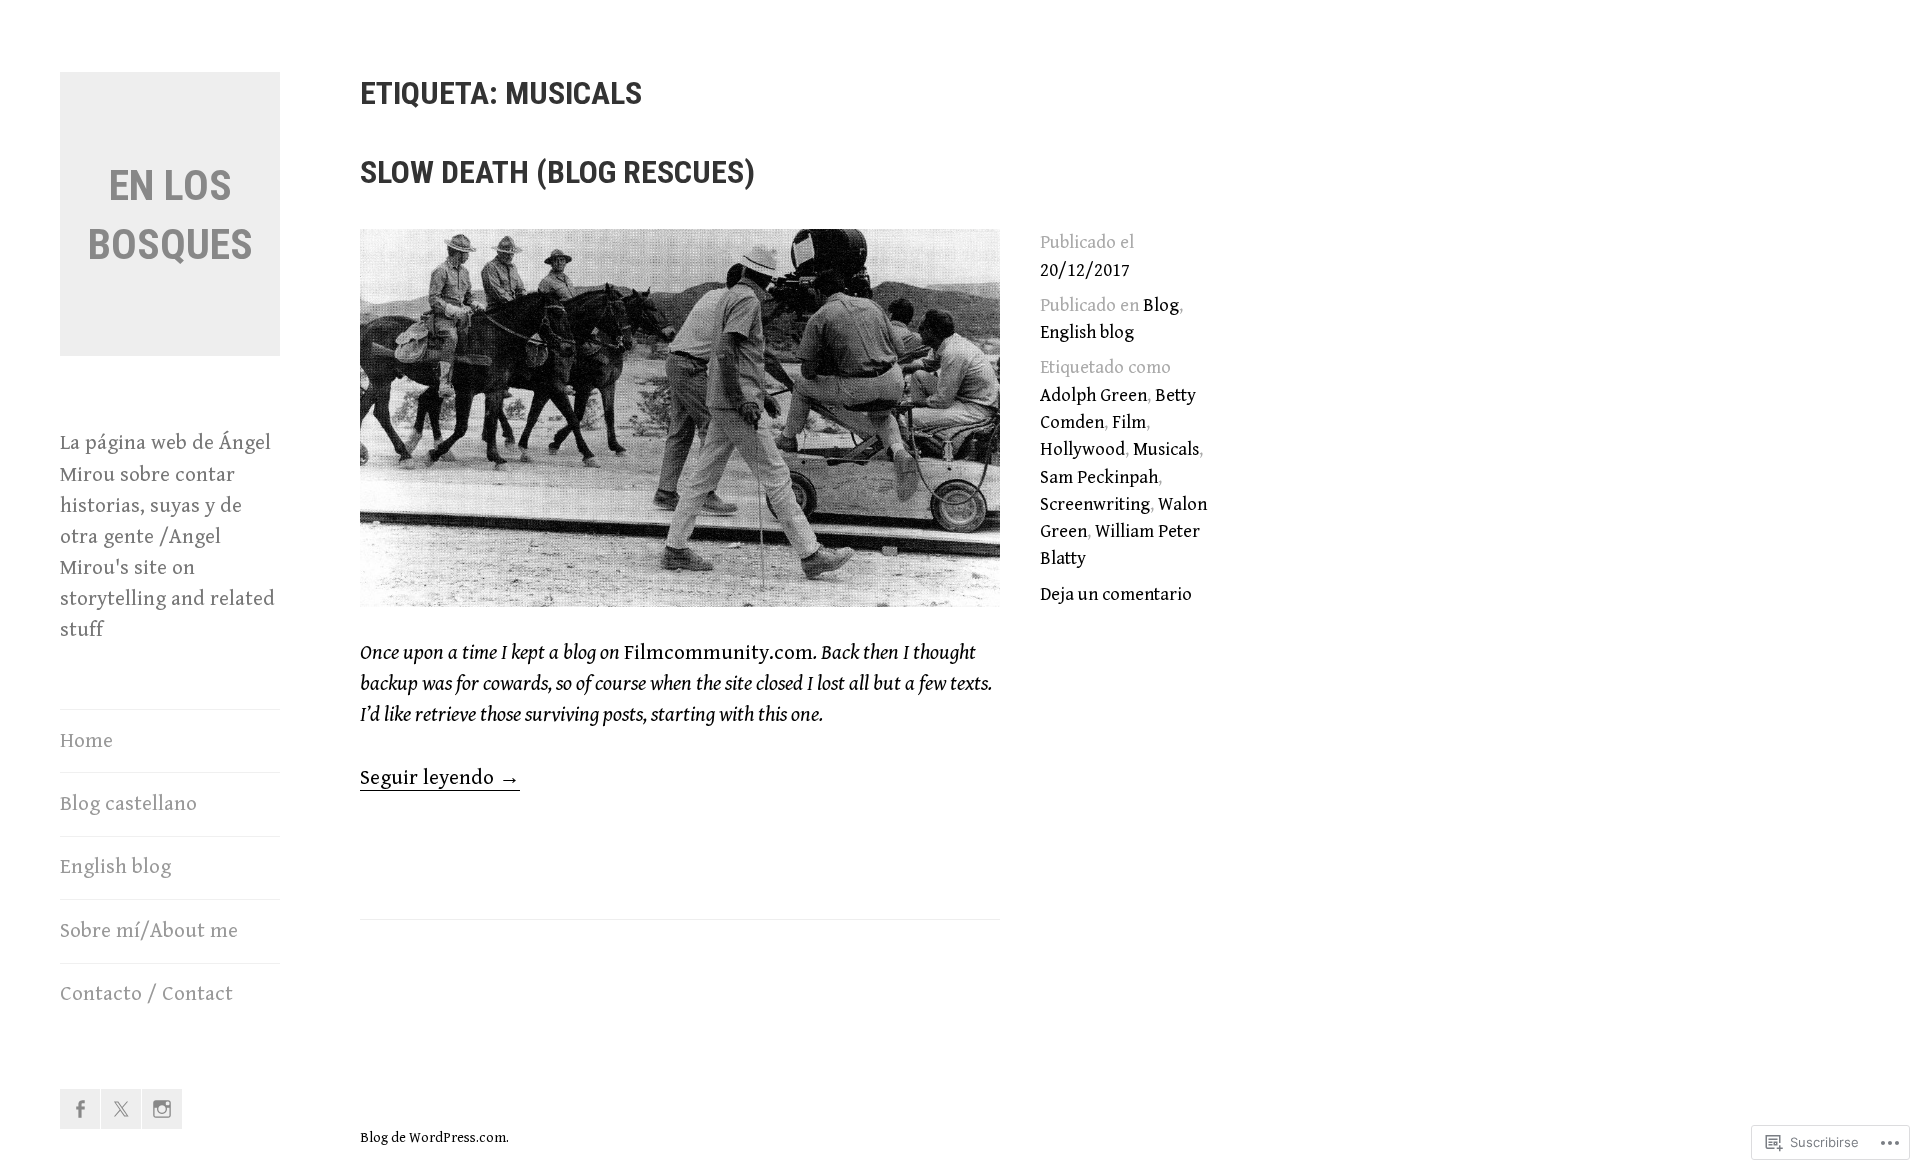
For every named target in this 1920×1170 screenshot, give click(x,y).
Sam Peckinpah (1099, 477)
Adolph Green (1093, 395)
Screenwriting (1095, 504)
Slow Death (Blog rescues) (557, 172)
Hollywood (1082, 449)
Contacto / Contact (146, 994)
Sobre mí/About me (149, 931)
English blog (115, 867)
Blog (1161, 305)
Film (1129, 422)
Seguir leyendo (440, 778)
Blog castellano (128, 804)
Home (86, 741)
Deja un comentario (1116, 594)
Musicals (1166, 449)
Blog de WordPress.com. (434, 1138)
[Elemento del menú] (80, 1109)
